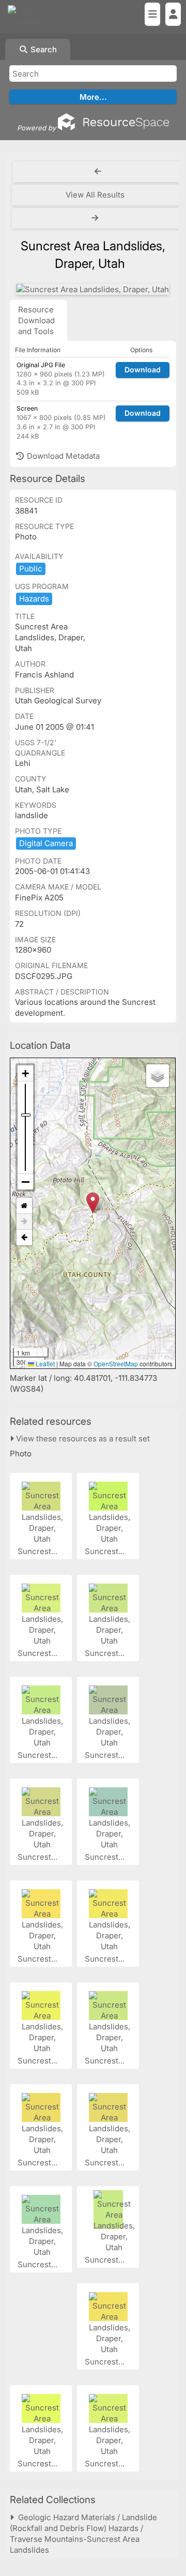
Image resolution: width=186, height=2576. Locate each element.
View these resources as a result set (82, 1438)
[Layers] (158, 1076)
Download (143, 370)
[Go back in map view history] (24, 1238)
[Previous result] (98, 172)
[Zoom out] (25, 1182)
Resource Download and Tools (36, 320)
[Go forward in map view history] (24, 1222)
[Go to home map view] (24, 1206)
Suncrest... (38, 1551)
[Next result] (96, 218)
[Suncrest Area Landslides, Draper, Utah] (93, 289)
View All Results (95, 195)
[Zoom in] (25, 1073)
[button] (93, 1203)
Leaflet (44, 1364)
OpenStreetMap (116, 1364)
